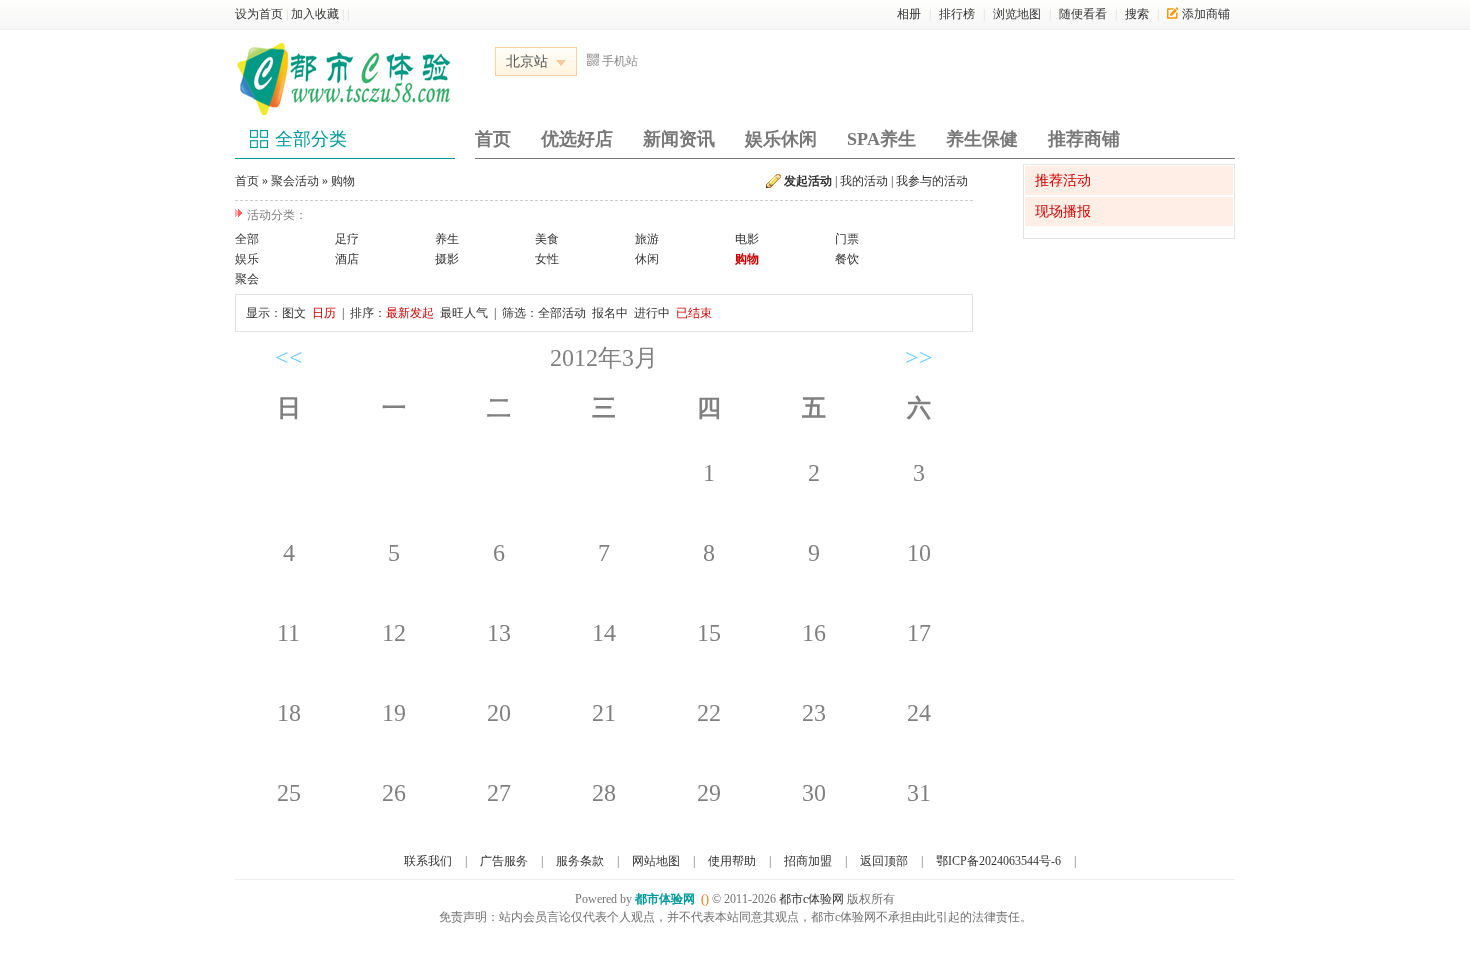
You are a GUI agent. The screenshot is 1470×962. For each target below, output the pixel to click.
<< (289, 358)
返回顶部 (884, 861)
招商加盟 (808, 861)
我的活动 (864, 181)
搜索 (1137, 14)
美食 (547, 239)
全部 (247, 239)
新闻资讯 (679, 139)
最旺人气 (464, 313)
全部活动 (562, 313)
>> (919, 358)
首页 (493, 139)
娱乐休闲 (781, 139)
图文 (294, 313)
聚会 (247, 279)
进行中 (652, 313)
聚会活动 (295, 181)
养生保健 (982, 139)
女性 (547, 259)
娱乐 (247, 259)
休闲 (647, 259)
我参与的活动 (932, 181)
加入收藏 (315, 14)
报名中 (610, 313)
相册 (909, 14)
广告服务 (504, 861)
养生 (447, 239)
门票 (847, 239)
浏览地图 (1017, 14)
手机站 (620, 61)
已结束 (694, 313)
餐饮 (847, 259)
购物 (343, 181)
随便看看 (1083, 14)
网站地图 (656, 861)
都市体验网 (665, 899)
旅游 (647, 239)
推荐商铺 (1084, 139)
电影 (747, 239)
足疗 (347, 239)
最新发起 (410, 313)
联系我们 (428, 861)
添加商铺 (1206, 14)
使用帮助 (732, 861)
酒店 (347, 259)
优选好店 (577, 139)
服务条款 (580, 861)
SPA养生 (881, 139)
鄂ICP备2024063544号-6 (998, 861)
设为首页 (259, 14)
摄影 (447, 259)
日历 (324, 313)
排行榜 (957, 14)
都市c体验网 (811, 899)
